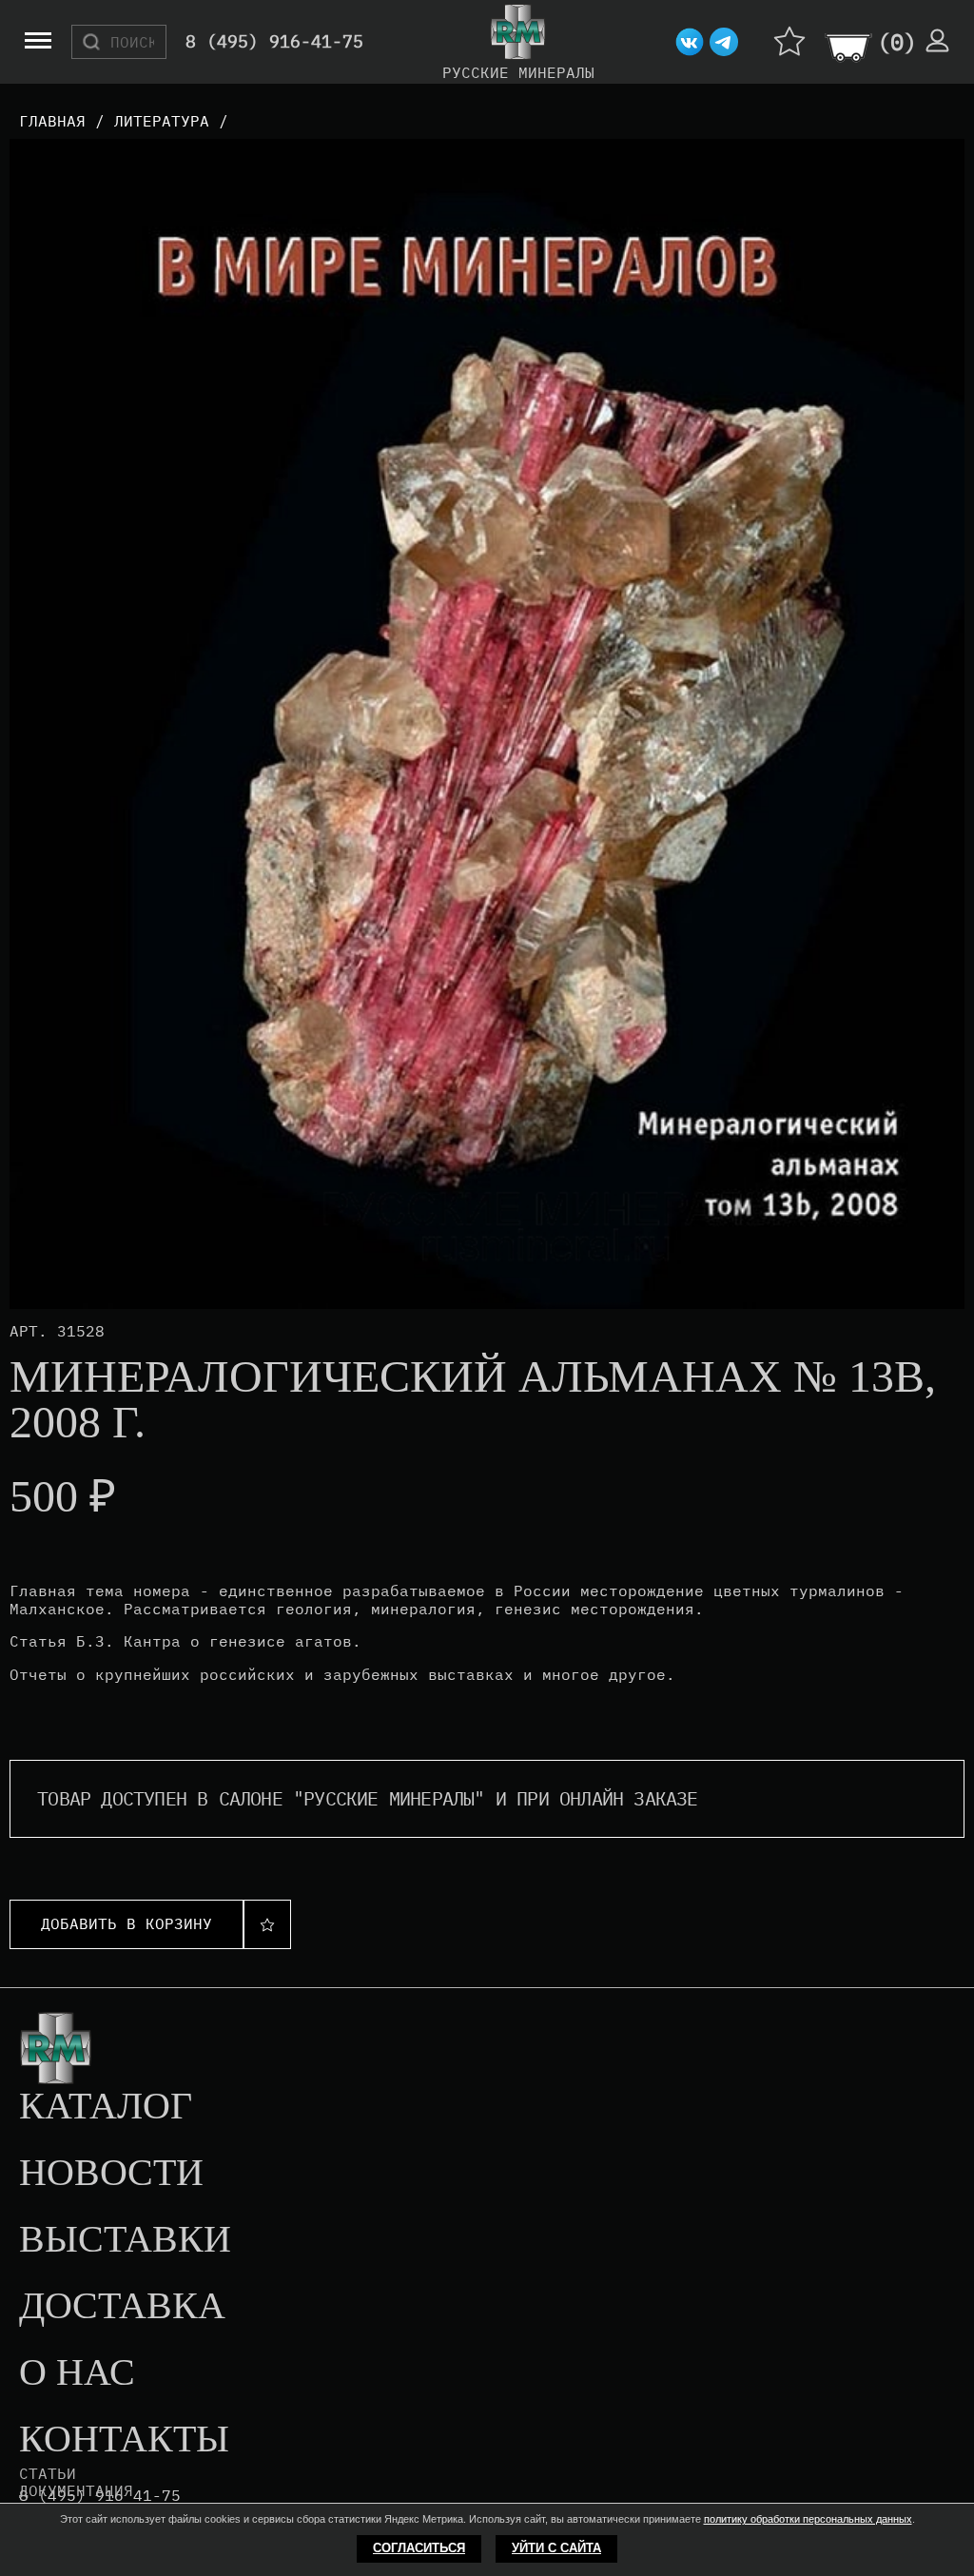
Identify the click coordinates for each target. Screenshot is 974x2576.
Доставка (122, 2307)
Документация (76, 2490)
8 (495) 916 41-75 (100, 2496)
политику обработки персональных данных (808, 2519)
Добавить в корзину (127, 1923)
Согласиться (419, 2548)
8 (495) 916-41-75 (274, 42)
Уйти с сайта (556, 2548)
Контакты (124, 2440)
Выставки (125, 2240)
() (897, 42)
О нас (77, 2373)
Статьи (48, 2473)
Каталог (106, 2107)
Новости (111, 2174)
